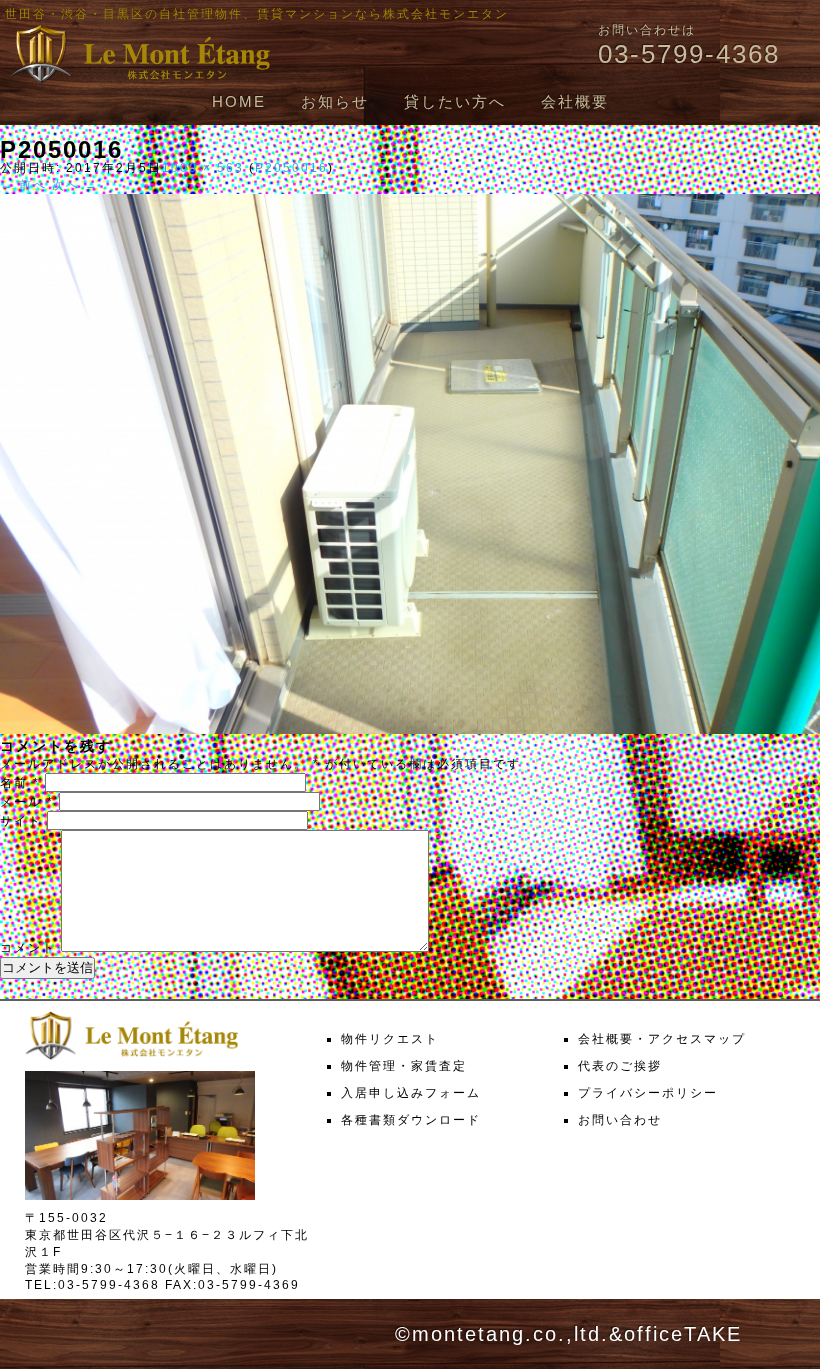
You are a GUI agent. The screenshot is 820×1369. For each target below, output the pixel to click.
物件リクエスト (390, 1039)
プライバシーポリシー (648, 1093)
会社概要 (575, 101)
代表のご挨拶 (620, 1066)
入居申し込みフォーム (411, 1093)
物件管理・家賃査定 (404, 1066)
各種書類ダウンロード (411, 1120)
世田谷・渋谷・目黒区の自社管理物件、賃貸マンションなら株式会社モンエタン (257, 14)
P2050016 (291, 168)
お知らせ (335, 101)
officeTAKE (683, 1334)
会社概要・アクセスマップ (662, 1039)
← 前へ (23, 185)
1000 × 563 (203, 168)
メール (27, 802)
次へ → (75, 185)
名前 (20, 783)
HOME (239, 101)
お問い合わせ (620, 1120)
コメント (28, 948)
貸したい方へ (455, 101)
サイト (21, 821)
